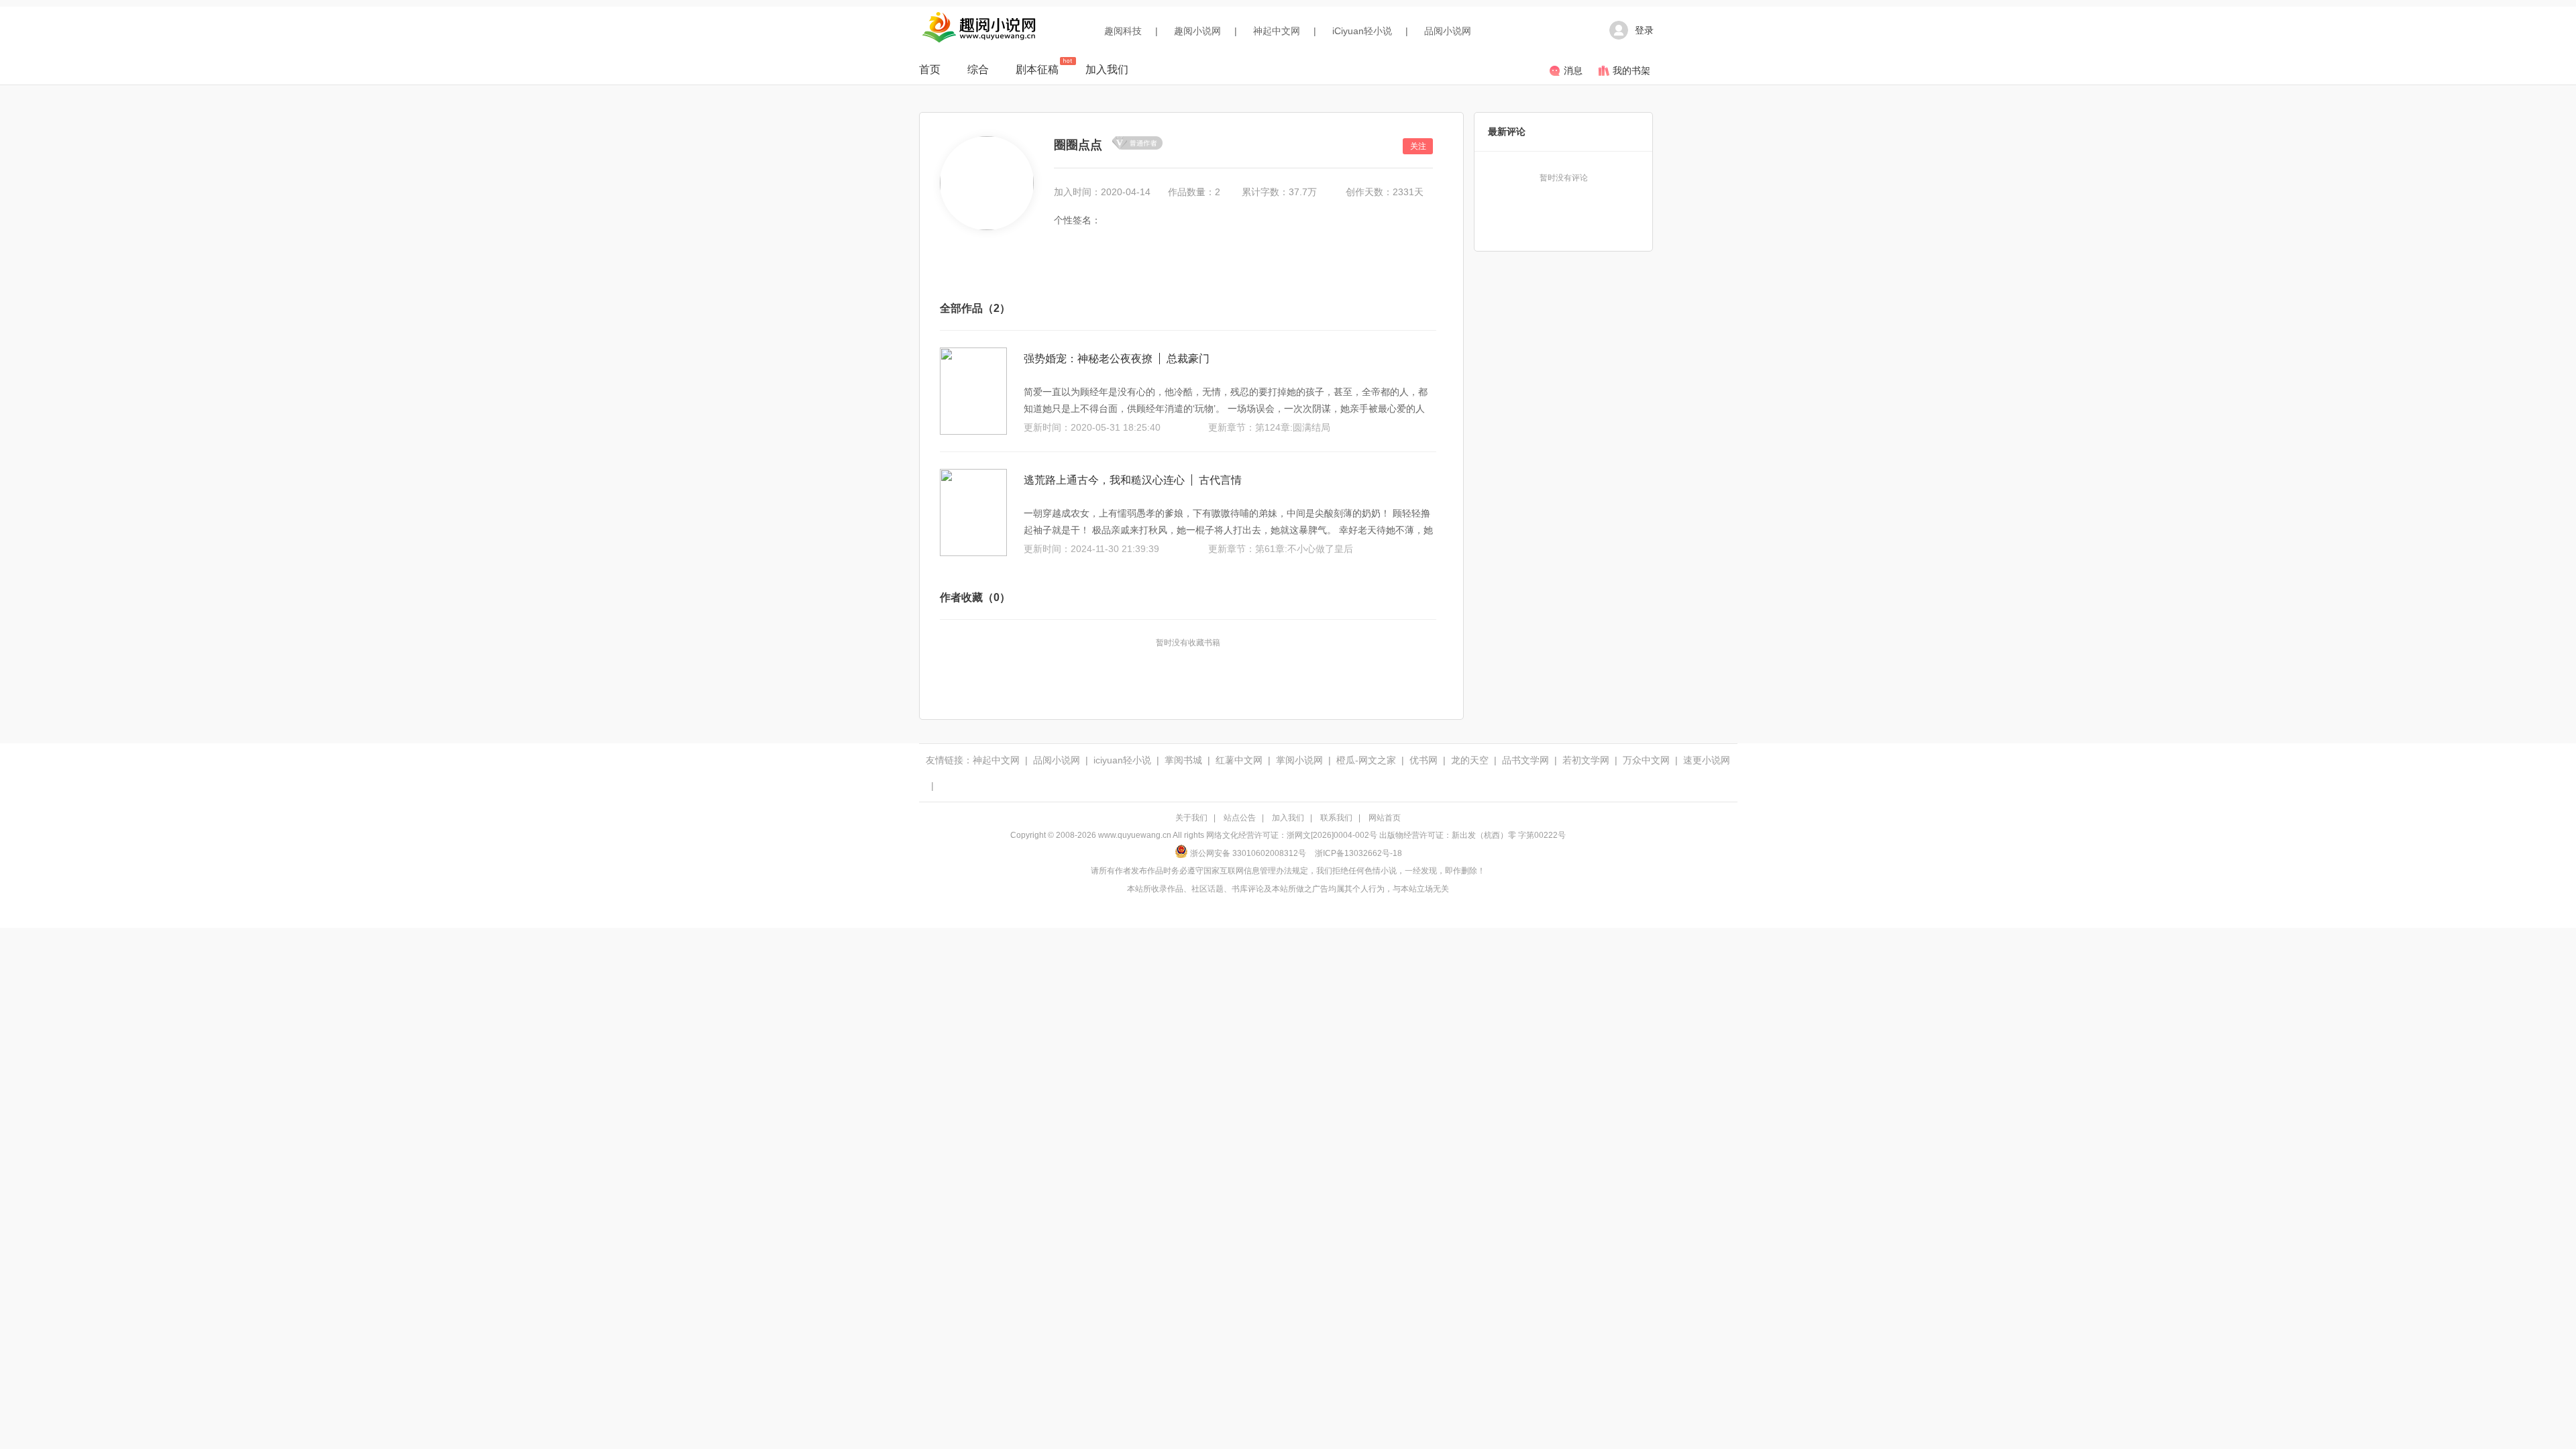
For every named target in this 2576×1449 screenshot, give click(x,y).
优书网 (1424, 760)
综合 (978, 69)
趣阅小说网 (1197, 31)
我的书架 (1631, 70)
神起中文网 (1277, 31)
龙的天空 (1470, 760)
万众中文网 (1646, 760)
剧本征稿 (1037, 69)
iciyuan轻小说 (1122, 760)
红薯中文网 (1239, 760)
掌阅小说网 (1299, 760)
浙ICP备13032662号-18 (1358, 853)
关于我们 (1191, 818)
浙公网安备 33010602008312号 (1248, 853)
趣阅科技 (1123, 31)
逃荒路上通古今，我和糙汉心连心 (1104, 480)
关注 (1418, 146)
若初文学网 (1586, 760)
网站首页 (1385, 818)
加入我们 (1107, 69)
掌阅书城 (1183, 760)
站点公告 (1240, 818)
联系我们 (1336, 818)
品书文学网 (1525, 760)
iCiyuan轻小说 (1362, 31)
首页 (930, 69)
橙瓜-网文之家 (1366, 760)
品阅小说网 (1448, 31)
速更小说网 (1707, 760)
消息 (1573, 70)
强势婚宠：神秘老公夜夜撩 (1088, 359)
